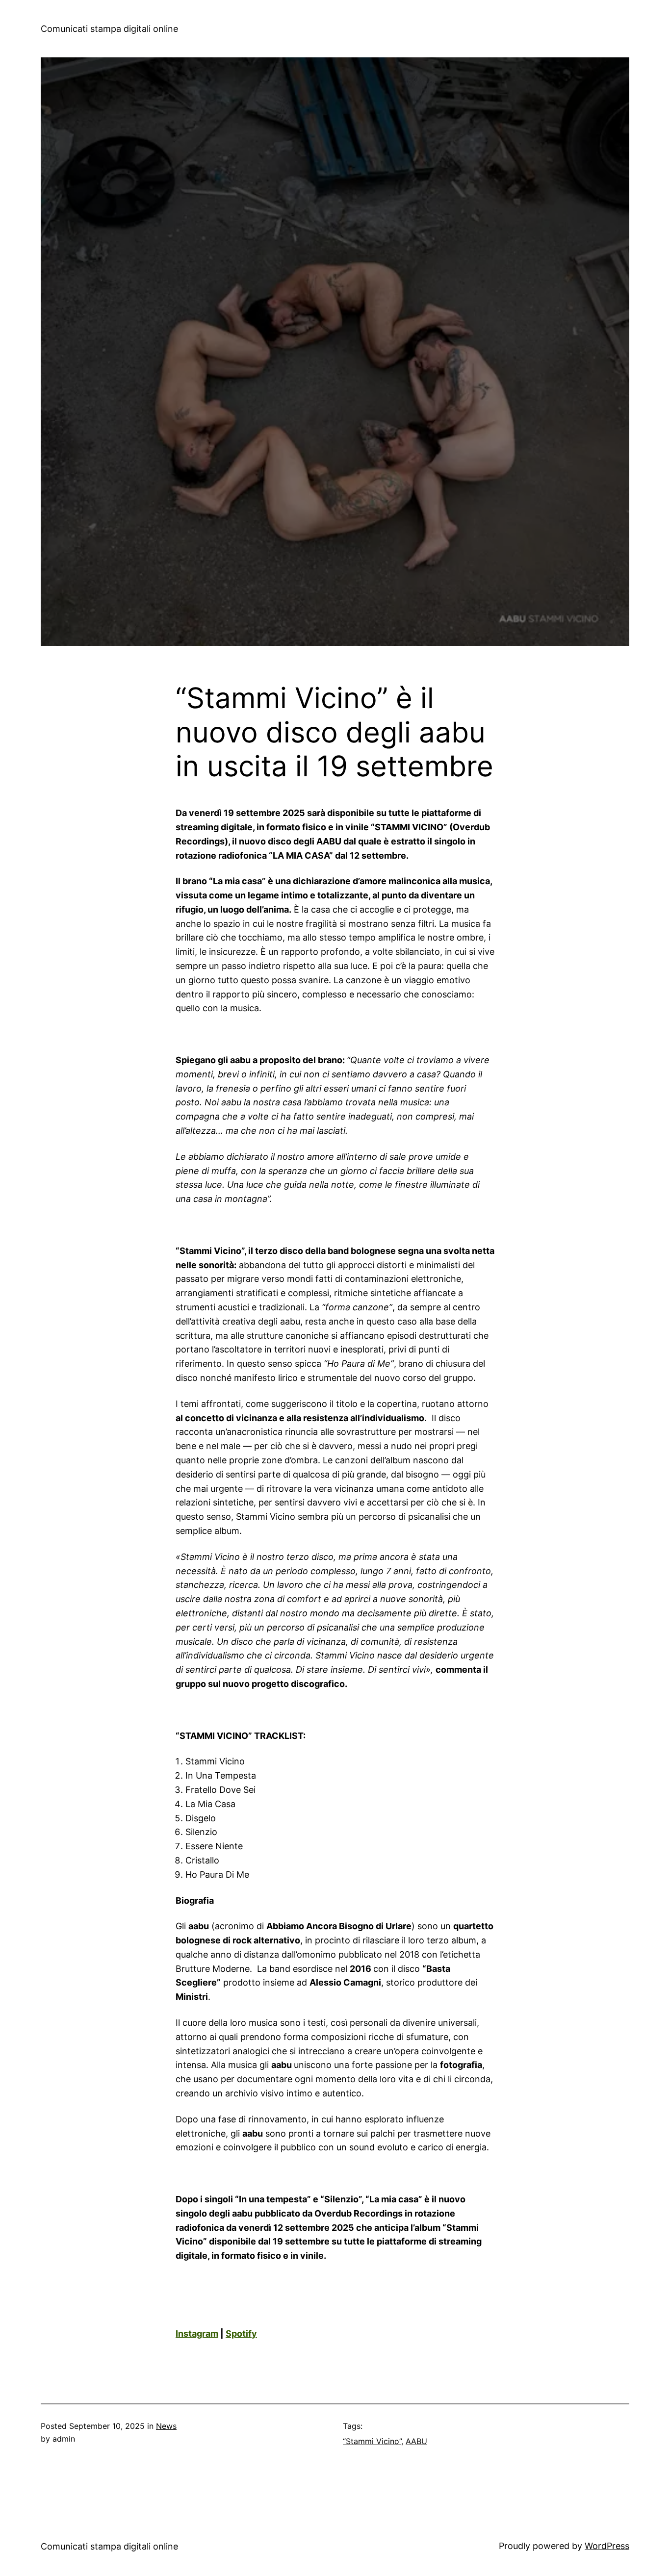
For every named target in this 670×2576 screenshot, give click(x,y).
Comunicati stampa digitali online (109, 29)
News (166, 2426)
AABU (416, 2441)
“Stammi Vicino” (372, 2441)
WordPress (607, 2546)
